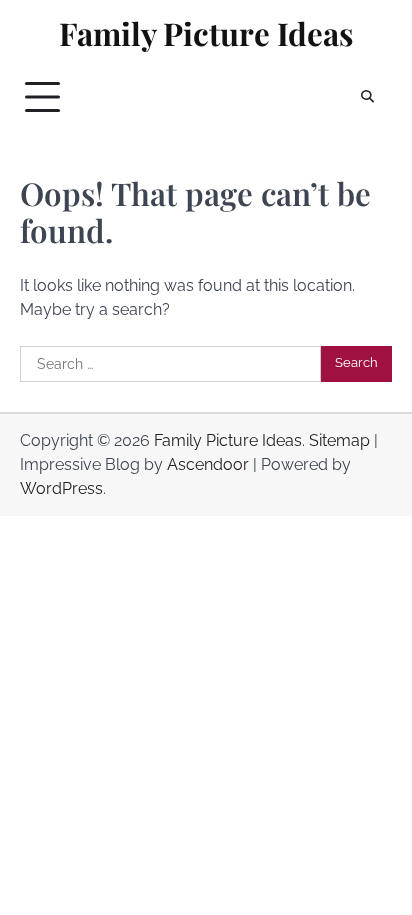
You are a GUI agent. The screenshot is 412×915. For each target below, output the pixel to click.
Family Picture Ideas (206, 34)
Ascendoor (208, 464)
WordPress (61, 488)
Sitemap (339, 440)
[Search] (367, 97)
